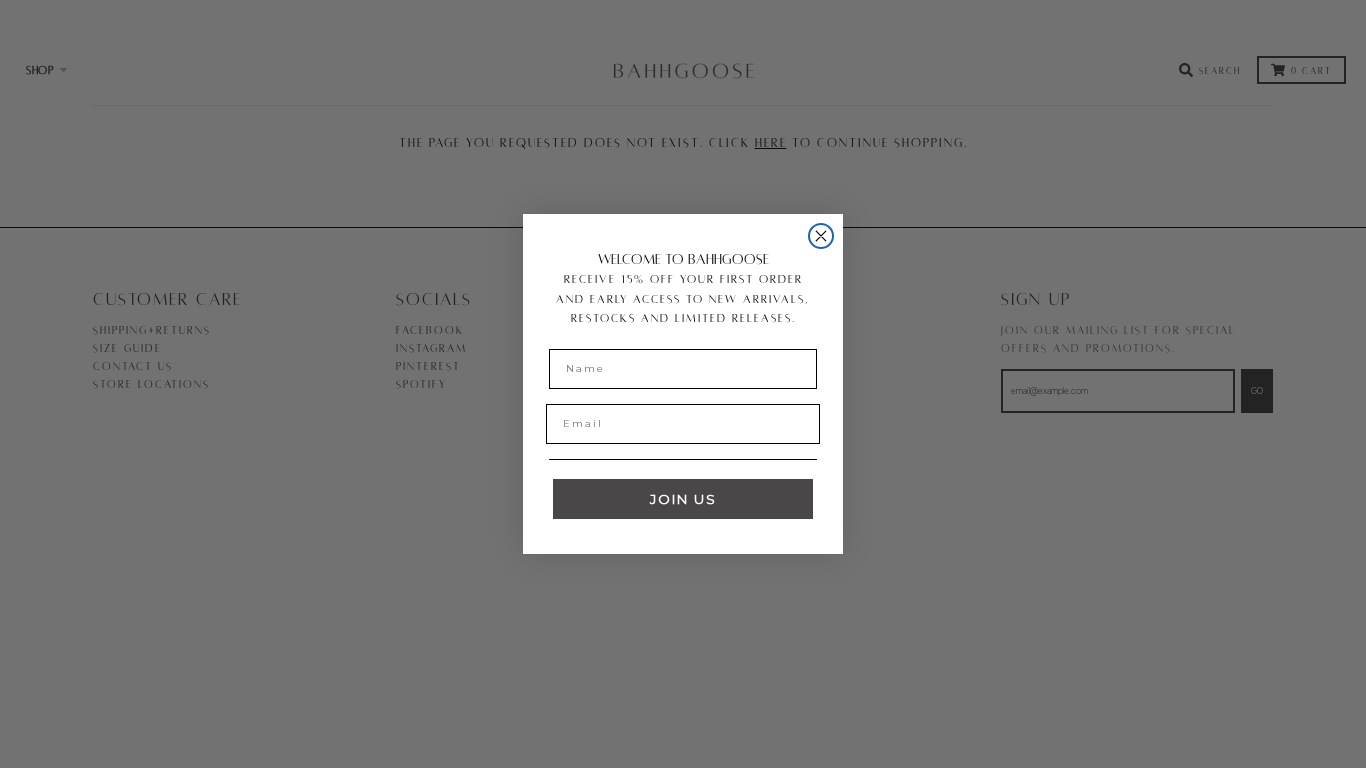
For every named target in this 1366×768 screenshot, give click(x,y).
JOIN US (683, 499)
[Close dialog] (821, 236)
